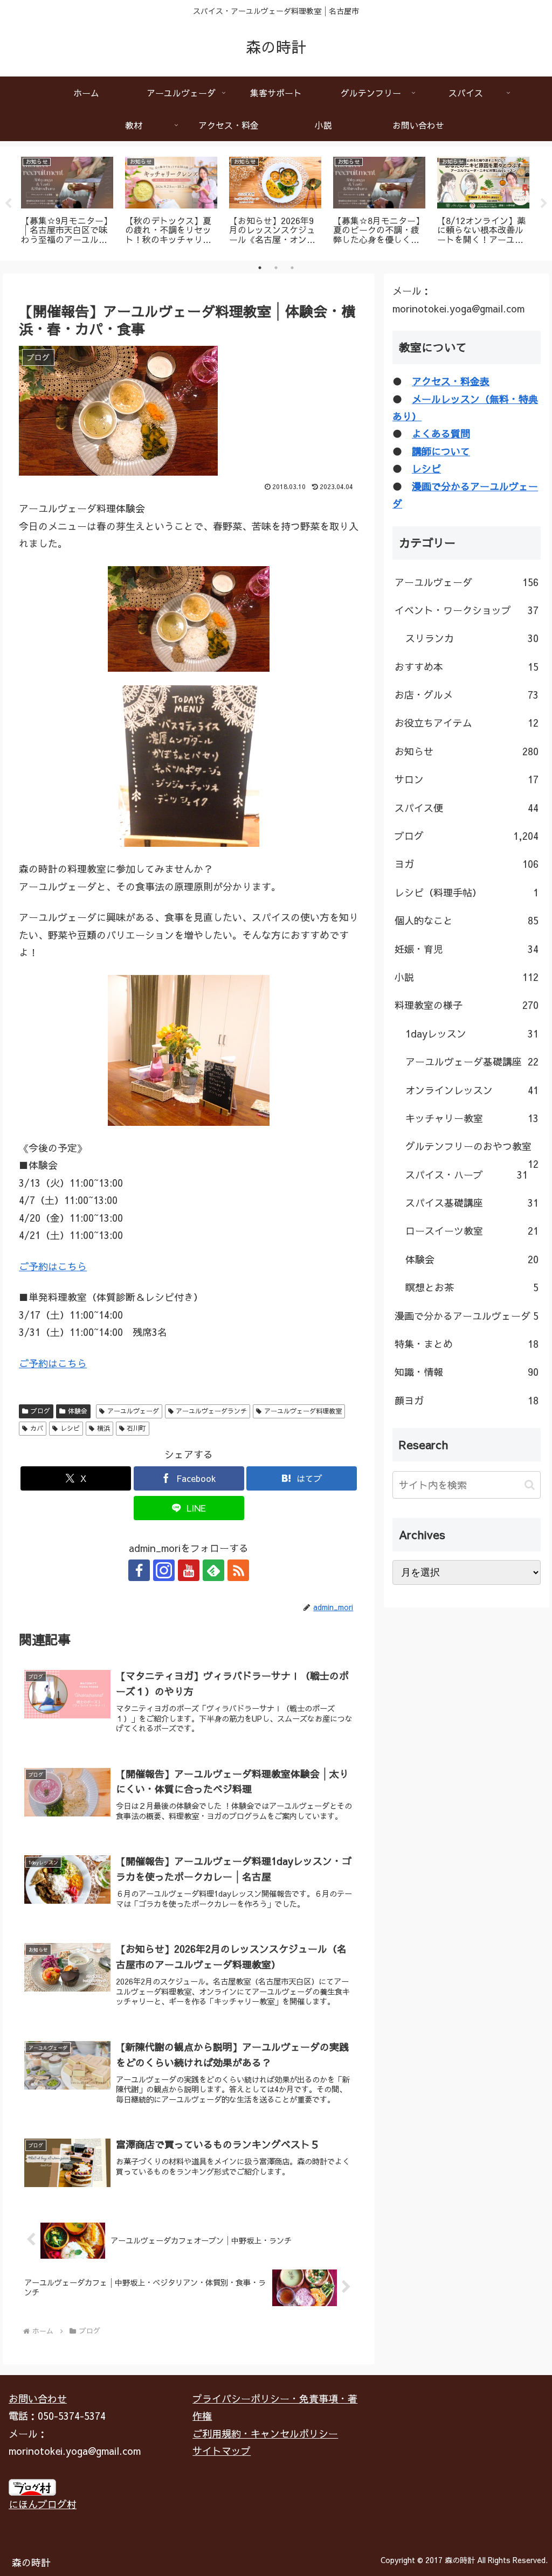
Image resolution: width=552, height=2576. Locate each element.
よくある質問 (441, 433)
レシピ (70, 1428)
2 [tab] (276, 268)
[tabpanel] (67, 202)
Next (544, 204)
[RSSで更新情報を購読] (238, 1570)
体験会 (78, 1411)
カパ (37, 1428)
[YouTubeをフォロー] (189, 1570)
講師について (441, 451)
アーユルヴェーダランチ (211, 1411)
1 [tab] (260, 268)
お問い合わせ (38, 2399)
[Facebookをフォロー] (139, 1570)
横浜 (103, 1428)
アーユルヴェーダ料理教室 (303, 1411)
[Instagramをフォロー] (164, 1570)
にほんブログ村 (43, 2504)
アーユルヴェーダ (133, 1411)
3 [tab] (292, 268)
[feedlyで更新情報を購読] (213, 1570)
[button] (530, 1485)
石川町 (136, 1428)
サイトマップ (222, 2451)
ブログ (40, 1411)
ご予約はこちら (53, 1266)
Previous (8, 204)
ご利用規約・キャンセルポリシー (265, 2434)
